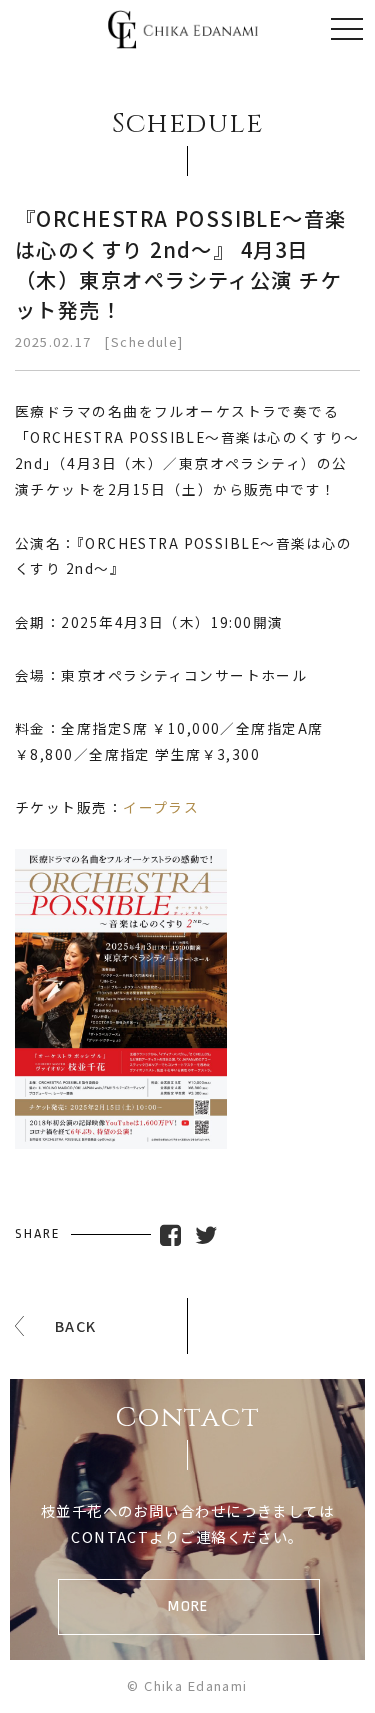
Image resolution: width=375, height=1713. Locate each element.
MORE (188, 1606)
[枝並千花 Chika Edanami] (183, 35)
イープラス (161, 807)
